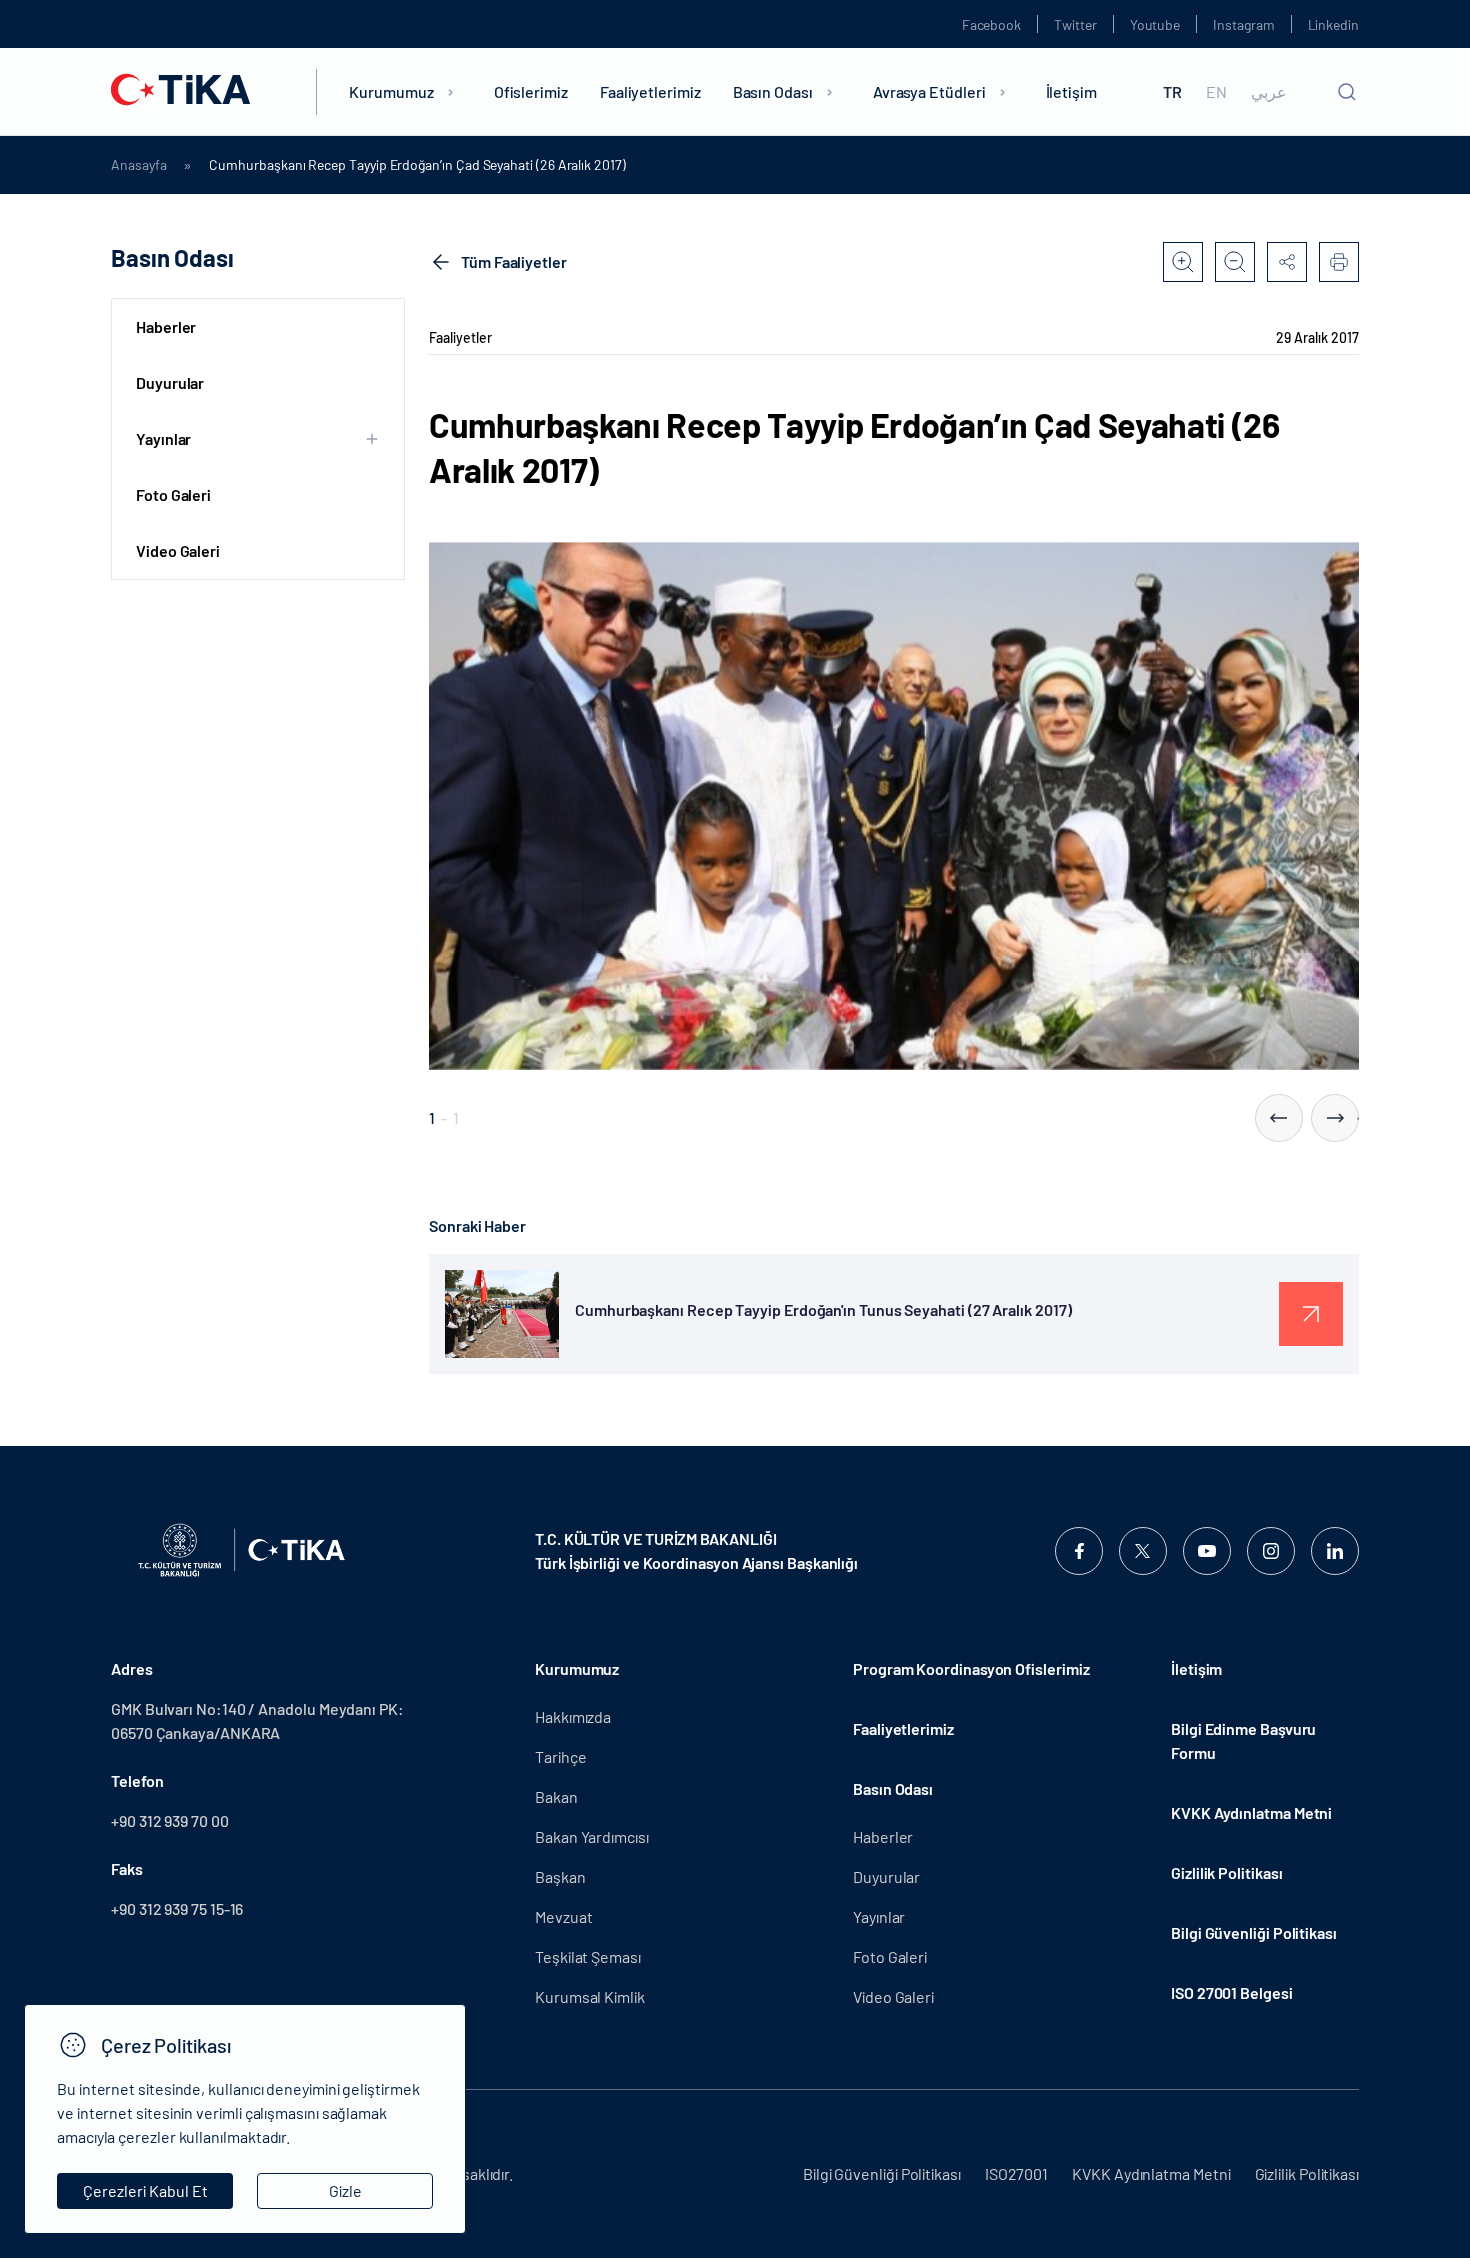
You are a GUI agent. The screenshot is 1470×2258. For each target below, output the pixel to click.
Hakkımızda (573, 1716)
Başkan (560, 1876)
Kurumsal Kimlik (590, 1996)
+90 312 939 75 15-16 (177, 1908)
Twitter (1075, 24)
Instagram (1243, 24)
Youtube (1155, 24)
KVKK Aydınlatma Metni (1251, 1812)
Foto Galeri (173, 494)
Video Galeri (178, 550)
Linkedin (1333, 24)
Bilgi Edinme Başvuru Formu (1243, 1740)
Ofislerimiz (531, 91)
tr (1172, 92)
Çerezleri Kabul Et (145, 2190)
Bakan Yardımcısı (592, 1836)
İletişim (1071, 91)
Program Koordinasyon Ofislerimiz (971, 1668)
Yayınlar (879, 1916)
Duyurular (170, 382)
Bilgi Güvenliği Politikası (1254, 1932)
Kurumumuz (391, 91)
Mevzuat (563, 1916)
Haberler (166, 326)
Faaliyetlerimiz (650, 91)
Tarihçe (560, 1756)
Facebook (991, 24)
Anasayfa (138, 165)
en (1216, 92)
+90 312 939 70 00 (170, 1820)
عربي (1269, 92)
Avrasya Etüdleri (929, 91)
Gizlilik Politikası (1226, 1872)
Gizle (345, 2190)
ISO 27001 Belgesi (1232, 1992)
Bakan (556, 1796)
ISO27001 (1016, 2173)
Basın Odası (773, 91)
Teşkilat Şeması (588, 1956)
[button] (1279, 1118)
